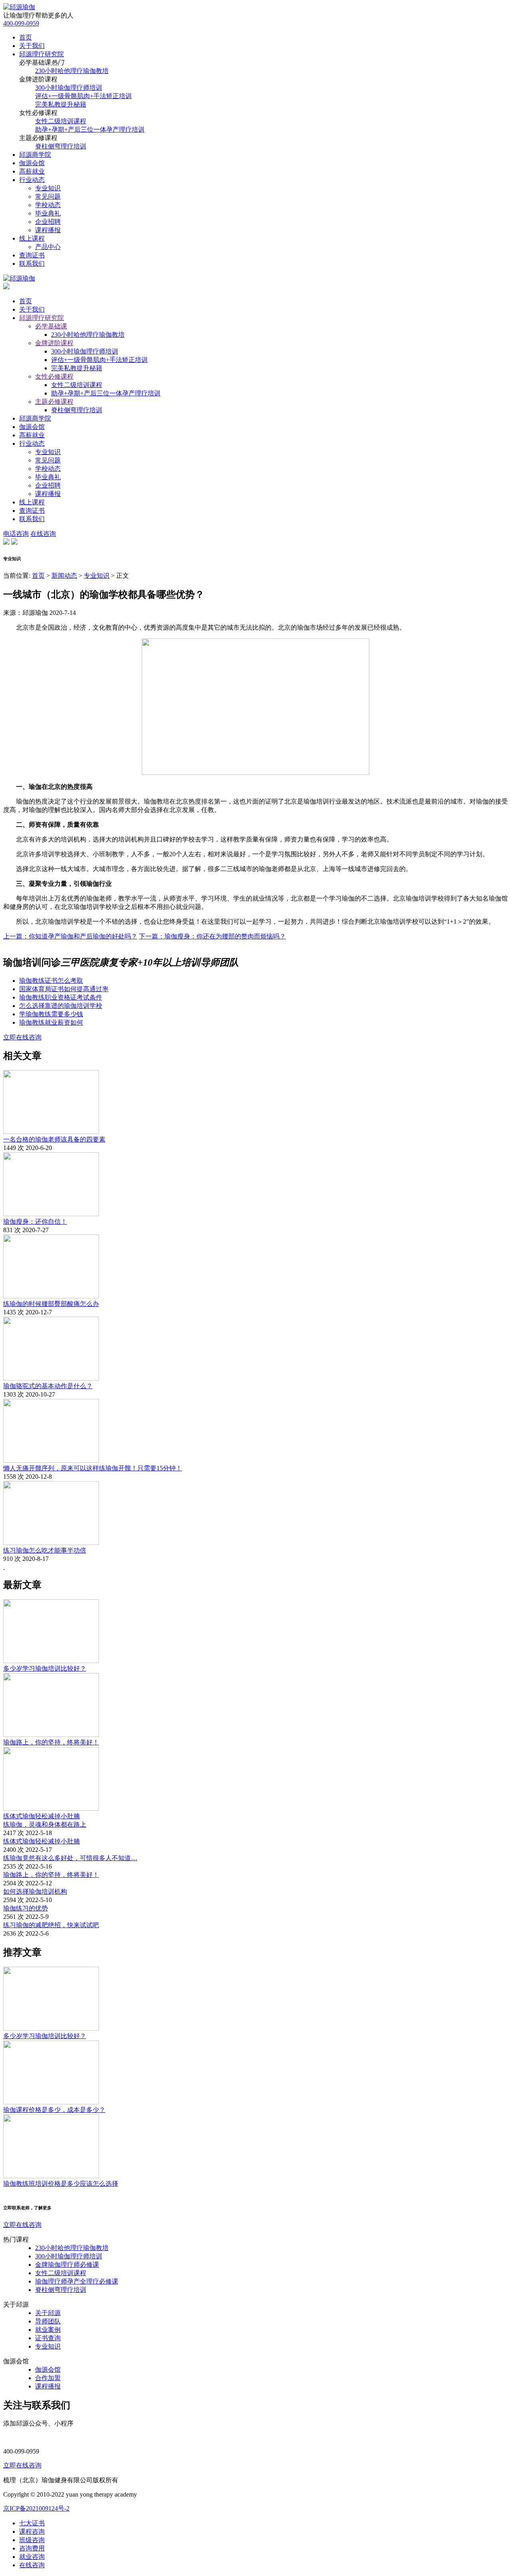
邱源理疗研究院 (42, 54)
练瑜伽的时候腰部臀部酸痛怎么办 (51, 1304)
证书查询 (48, 2338)
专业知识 (48, 188)
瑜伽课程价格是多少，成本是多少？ (54, 2110)
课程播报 (48, 230)
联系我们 (32, 264)
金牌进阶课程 (54, 343)
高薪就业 (32, 171)
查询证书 (32, 255)
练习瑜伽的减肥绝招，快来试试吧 (51, 1925)
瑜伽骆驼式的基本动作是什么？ (48, 1386)
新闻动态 (64, 576)
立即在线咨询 (22, 1037)
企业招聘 (48, 222)
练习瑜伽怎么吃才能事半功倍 (45, 1550)
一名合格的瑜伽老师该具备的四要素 (54, 1139)
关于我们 (32, 46)
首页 (26, 37)
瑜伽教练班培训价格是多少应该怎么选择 (61, 2184)
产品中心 (48, 247)
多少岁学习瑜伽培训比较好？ (45, 1668)
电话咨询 (16, 534)
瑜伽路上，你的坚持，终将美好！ (51, 1742)
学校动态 (48, 205)
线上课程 (32, 238)
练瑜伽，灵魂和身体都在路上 (45, 1824)
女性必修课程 (54, 376)
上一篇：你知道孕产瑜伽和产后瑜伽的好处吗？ (70, 936)
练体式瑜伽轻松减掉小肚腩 (42, 1816)
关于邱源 (48, 2313)
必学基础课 (51, 326)
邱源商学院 (35, 155)
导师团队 (48, 2321)
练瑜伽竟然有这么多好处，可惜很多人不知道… (70, 1858)
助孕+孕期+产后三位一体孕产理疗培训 (90, 129)
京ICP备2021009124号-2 (36, 2508)
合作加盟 (48, 2378)
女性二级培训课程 (61, 121)
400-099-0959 (21, 23)
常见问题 (48, 197)
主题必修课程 (54, 402)
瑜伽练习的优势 (26, 1908)
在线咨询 (43, 534)
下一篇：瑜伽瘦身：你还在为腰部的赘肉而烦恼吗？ (212, 936)
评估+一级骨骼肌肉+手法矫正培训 (83, 96)
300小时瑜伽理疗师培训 (69, 88)
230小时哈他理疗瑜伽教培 (72, 71)
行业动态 (32, 180)
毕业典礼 (48, 213)
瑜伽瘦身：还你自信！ (35, 1222)
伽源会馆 (32, 163)
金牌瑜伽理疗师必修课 (67, 2265)
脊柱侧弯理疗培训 (61, 146)
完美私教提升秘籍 (61, 104)
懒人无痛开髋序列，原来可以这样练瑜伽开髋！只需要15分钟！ (93, 1468)
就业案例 (48, 2330)
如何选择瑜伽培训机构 (35, 1892)
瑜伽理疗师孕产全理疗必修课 (77, 2281)
